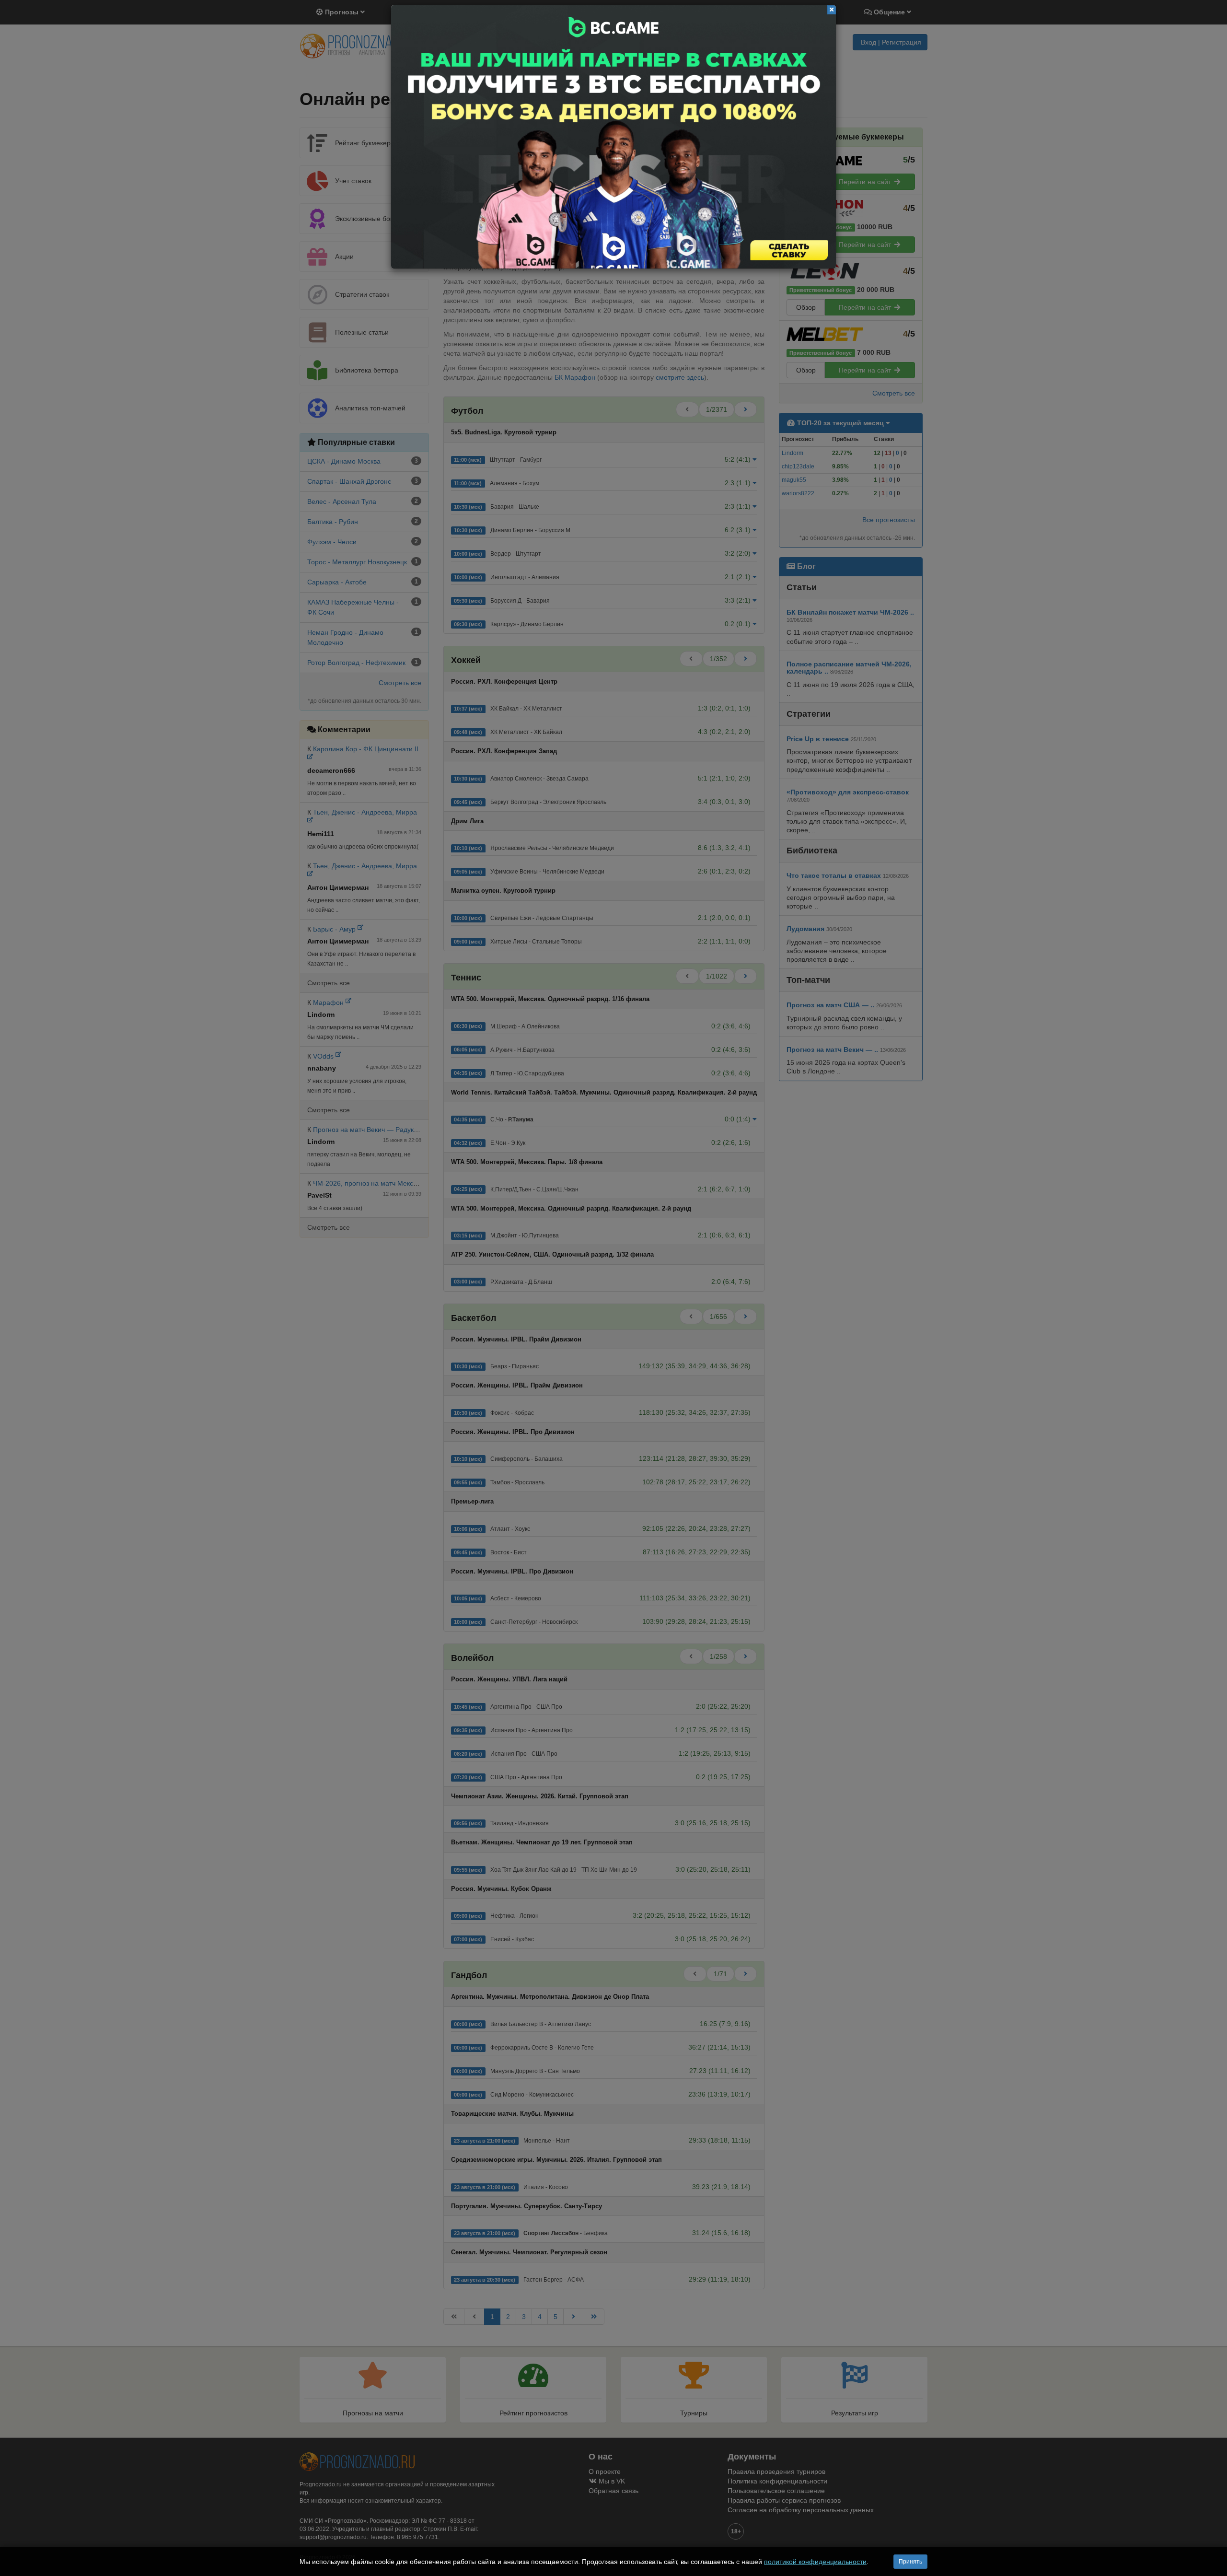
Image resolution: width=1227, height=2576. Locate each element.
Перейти (613, 137)
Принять (910, 2562)
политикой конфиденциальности (815, 2562)
